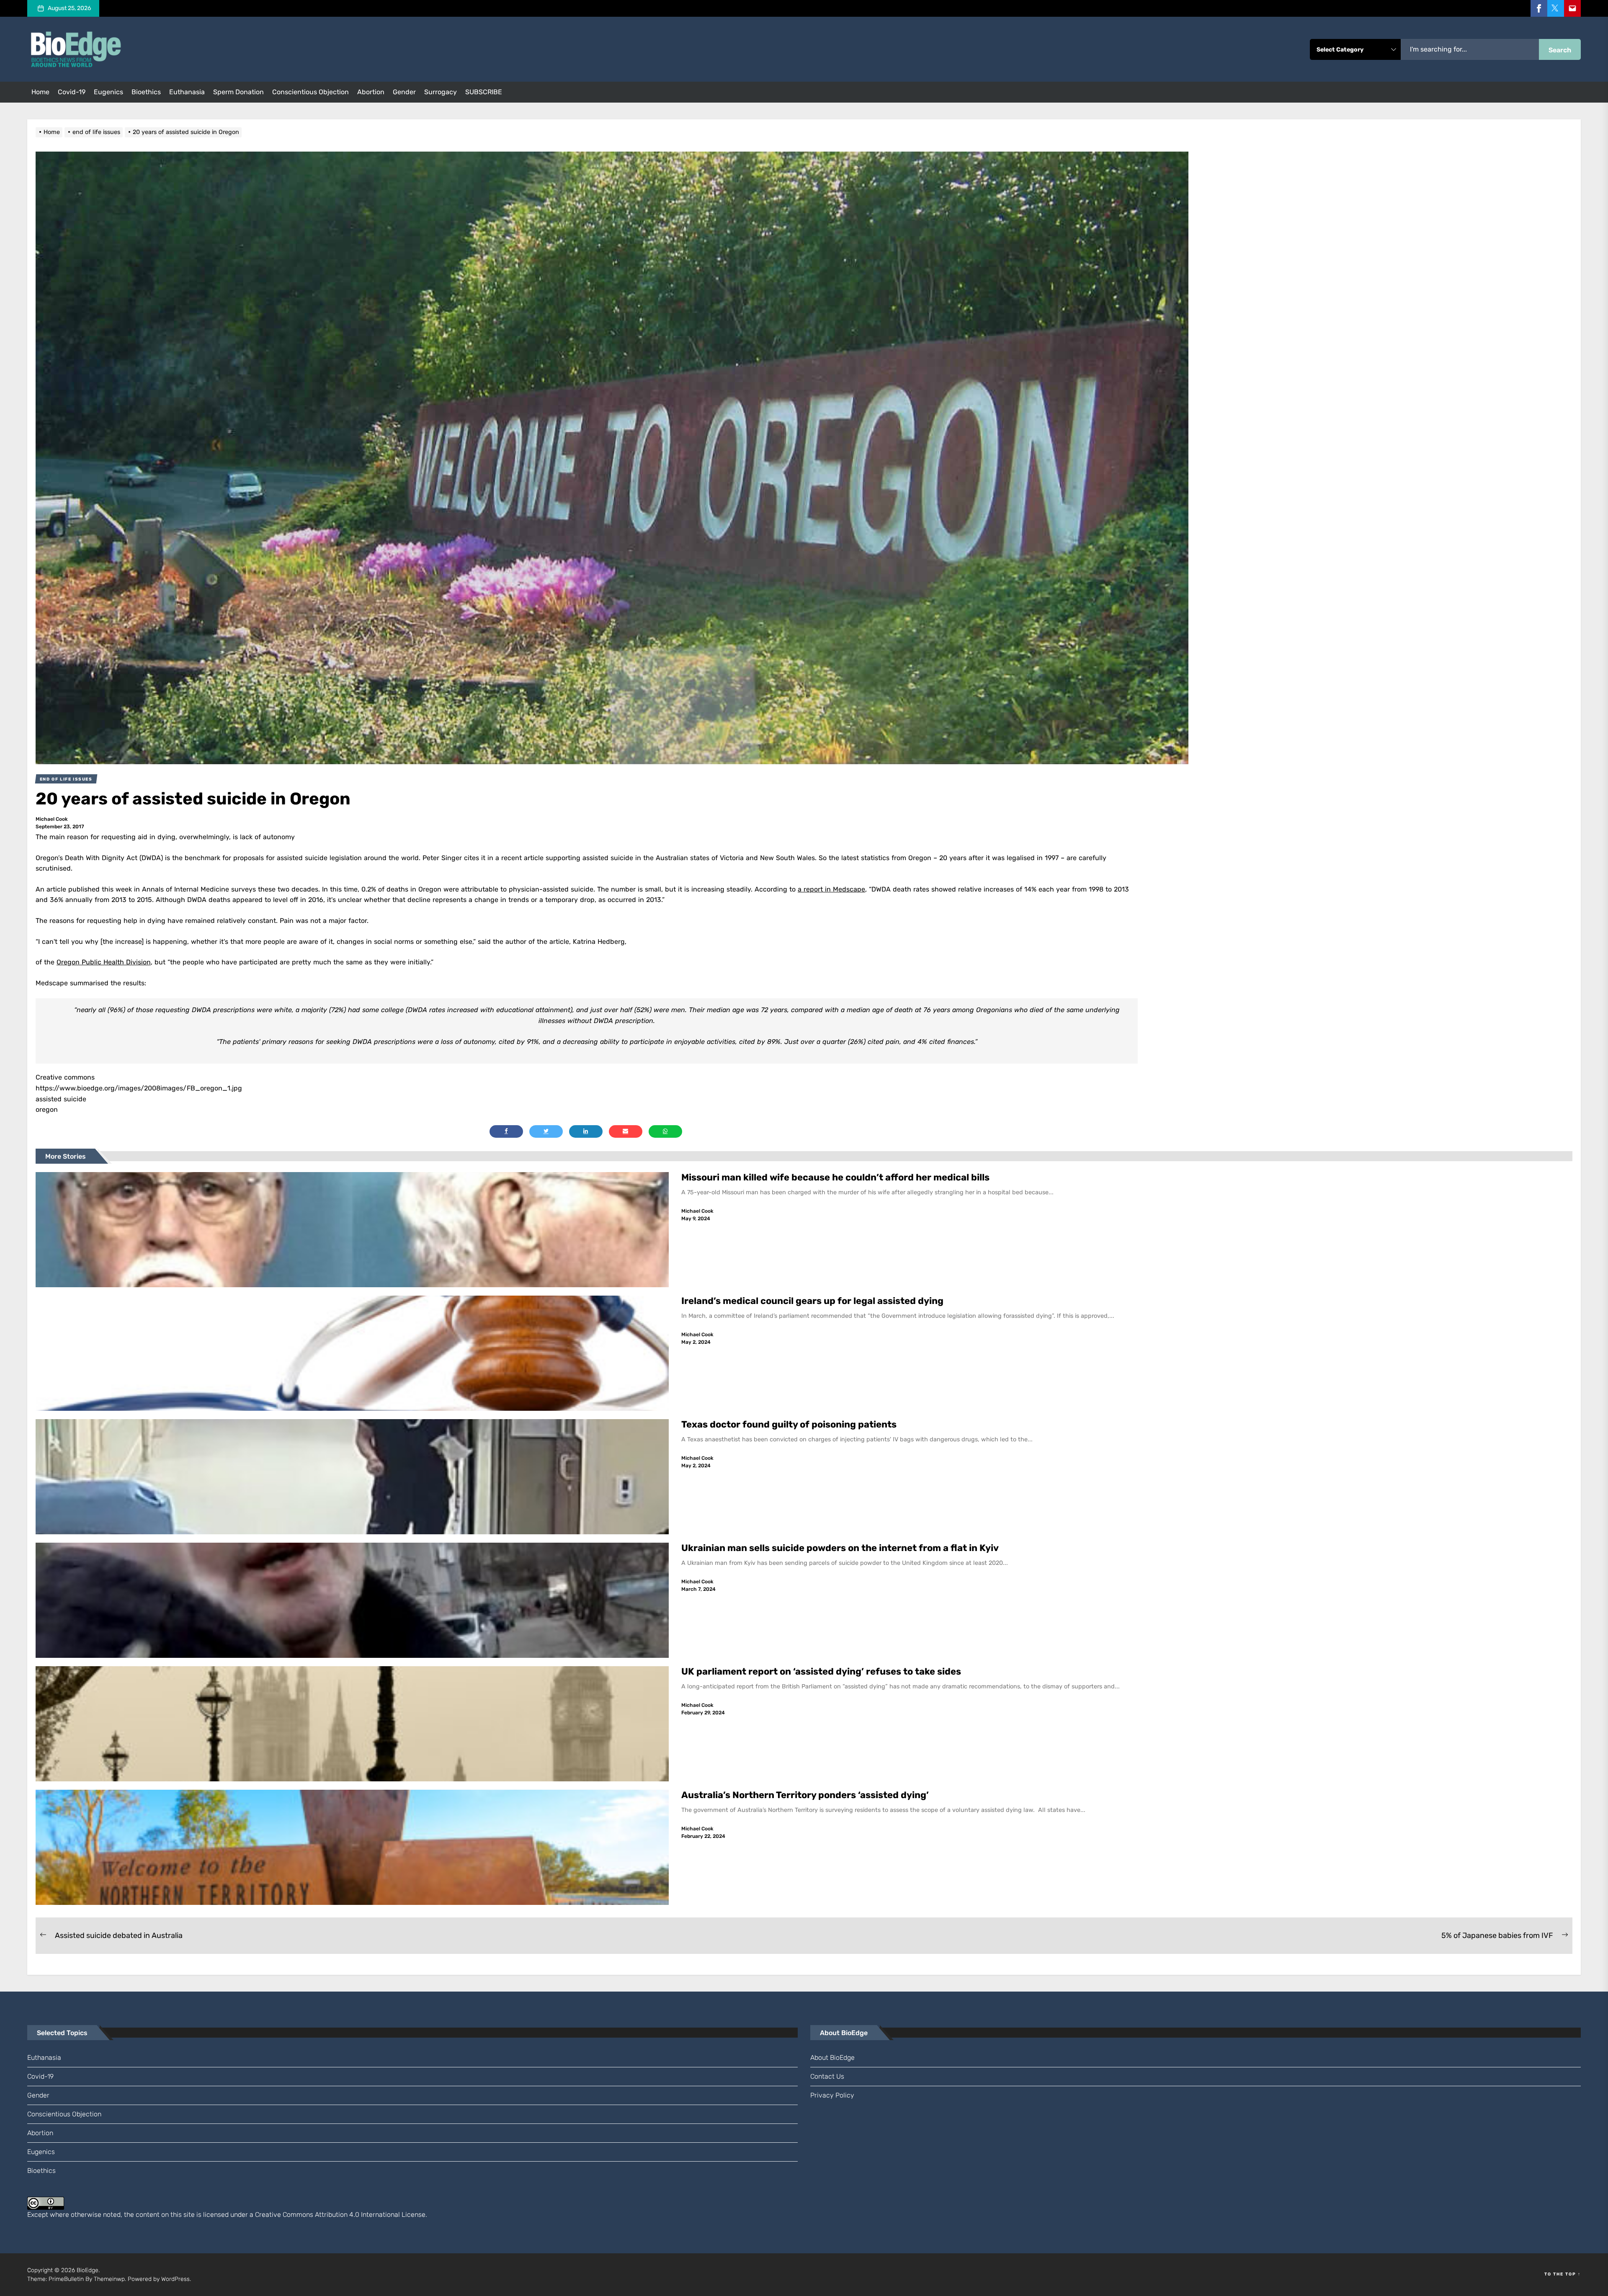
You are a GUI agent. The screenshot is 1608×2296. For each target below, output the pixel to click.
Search (1560, 50)
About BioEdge (832, 2058)
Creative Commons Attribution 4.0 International (327, 2215)
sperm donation (238, 92)
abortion (371, 92)
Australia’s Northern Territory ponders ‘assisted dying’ (805, 1795)
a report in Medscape (831, 889)
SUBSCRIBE (484, 92)
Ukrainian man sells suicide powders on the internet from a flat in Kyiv (840, 1548)
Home (40, 92)
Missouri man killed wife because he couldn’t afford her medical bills (836, 1177)
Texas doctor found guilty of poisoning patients (790, 1424)
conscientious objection (311, 92)
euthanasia (187, 92)
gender (404, 92)
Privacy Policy (832, 2095)
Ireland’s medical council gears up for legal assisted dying (812, 1301)
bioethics (146, 92)
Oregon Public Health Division (104, 962)
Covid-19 (72, 92)
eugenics (108, 92)
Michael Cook (52, 819)
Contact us (827, 2076)
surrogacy (441, 92)
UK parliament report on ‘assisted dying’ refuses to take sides (821, 1671)
